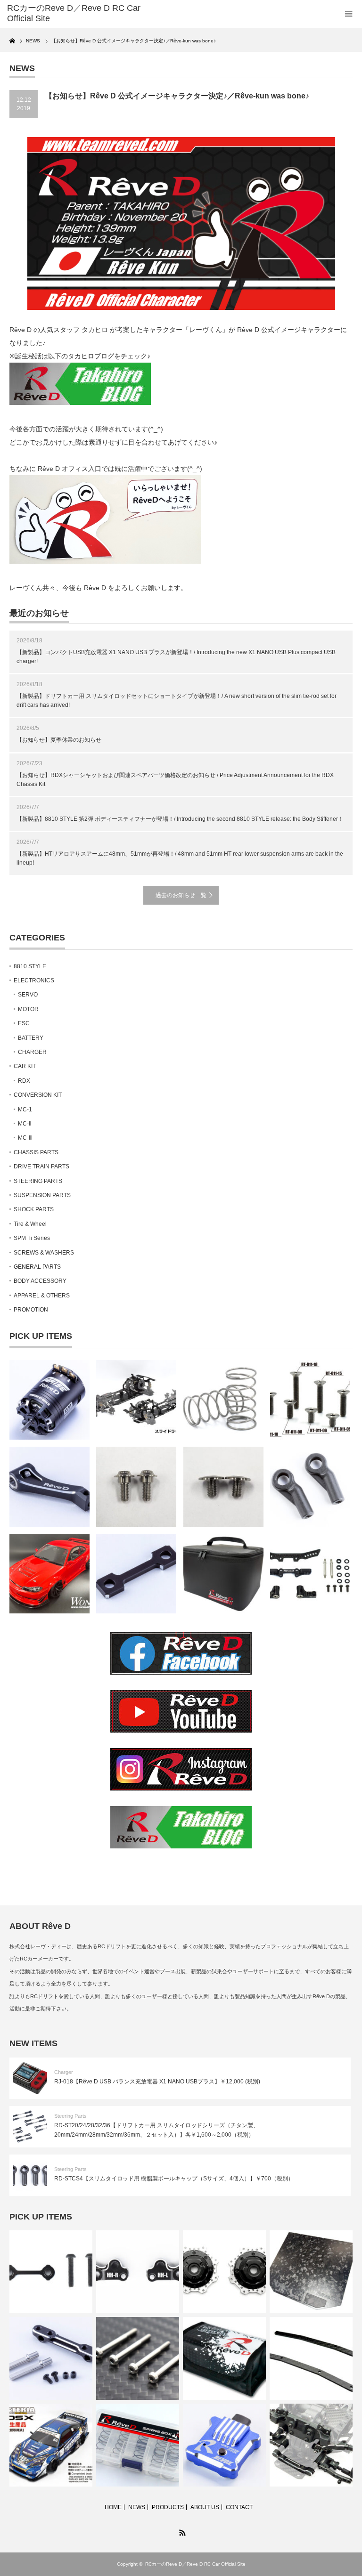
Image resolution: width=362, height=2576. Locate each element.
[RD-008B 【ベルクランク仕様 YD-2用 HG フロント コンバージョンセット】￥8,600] (310, 1574)
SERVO (28, 995)
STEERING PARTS (38, 1181)
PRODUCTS (168, 2507)
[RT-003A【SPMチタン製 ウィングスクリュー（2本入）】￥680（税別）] (223, 1487)
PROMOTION (31, 1310)
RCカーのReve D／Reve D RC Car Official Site (195, 2564)
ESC (24, 1023)
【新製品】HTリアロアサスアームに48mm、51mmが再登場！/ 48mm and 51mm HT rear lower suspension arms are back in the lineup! (180, 858)
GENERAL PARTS (37, 1267)
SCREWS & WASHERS (44, 1253)
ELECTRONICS (34, 980)
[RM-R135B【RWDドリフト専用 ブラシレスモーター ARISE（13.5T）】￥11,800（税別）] (49, 1400)
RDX (24, 1081)
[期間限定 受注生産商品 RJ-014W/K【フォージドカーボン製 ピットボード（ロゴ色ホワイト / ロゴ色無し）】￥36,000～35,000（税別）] (311, 2272)
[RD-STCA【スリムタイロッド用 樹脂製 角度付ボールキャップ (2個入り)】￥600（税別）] (310, 1487)
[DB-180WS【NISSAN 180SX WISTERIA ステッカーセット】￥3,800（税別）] (51, 2445)
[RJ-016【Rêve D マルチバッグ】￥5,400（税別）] (223, 1574)
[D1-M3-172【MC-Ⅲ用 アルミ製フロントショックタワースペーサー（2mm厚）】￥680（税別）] (136, 1574)
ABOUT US (205, 2507)
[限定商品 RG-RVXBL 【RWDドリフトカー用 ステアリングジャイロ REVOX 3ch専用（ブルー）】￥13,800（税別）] (224, 2445)
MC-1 (25, 1110)
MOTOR (28, 1009)
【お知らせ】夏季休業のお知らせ (59, 740)
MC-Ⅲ (25, 1138)
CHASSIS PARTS (36, 1152)
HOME (113, 2507)
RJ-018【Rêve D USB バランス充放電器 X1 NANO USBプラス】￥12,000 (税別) (157, 2082)
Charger (64, 2072)
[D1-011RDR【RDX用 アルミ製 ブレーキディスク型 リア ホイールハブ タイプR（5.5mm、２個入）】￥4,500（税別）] (224, 2272)
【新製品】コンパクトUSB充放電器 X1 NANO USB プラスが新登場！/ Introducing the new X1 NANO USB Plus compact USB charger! (176, 657)
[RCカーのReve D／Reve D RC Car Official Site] (79, 13)
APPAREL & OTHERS (42, 1296)
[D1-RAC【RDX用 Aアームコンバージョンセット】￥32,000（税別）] (311, 2445)
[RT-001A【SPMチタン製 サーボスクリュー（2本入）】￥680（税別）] (136, 1487)
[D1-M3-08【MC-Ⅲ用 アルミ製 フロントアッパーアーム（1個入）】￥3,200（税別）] (49, 1487)
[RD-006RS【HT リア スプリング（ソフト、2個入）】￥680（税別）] (223, 1400)
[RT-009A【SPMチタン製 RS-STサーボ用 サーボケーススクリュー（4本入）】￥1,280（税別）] (138, 2358)
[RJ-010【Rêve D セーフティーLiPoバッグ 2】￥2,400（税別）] (224, 2358)
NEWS (137, 2507)
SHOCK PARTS (34, 1209)
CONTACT (239, 2507)
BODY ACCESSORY (40, 1281)
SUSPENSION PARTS (42, 1195)
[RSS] (181, 2531)
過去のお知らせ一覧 (181, 895)
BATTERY (31, 1038)
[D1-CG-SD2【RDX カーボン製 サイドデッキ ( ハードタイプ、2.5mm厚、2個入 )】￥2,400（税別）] (311, 2358)
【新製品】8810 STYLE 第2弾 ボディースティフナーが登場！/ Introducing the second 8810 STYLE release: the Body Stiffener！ (180, 819)
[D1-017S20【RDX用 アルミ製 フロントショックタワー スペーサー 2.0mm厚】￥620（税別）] (51, 2272)
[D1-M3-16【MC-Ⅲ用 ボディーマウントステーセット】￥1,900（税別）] (51, 2358)
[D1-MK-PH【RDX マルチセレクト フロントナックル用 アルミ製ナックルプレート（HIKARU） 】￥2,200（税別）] (138, 2272)
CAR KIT (25, 1066)
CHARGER (32, 1052)
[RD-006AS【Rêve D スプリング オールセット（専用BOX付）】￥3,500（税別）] (138, 2445)
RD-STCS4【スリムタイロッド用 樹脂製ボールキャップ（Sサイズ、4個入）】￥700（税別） (174, 2179)
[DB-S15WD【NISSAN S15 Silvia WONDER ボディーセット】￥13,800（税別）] (49, 1574)
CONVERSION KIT (38, 1095)
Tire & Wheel (30, 1224)
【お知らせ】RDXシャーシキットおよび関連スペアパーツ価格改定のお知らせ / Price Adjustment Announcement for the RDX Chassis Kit (175, 780)
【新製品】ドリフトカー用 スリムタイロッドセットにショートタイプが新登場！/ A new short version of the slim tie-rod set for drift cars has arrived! (177, 701)
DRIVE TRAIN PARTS (41, 1166)
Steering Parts (70, 2116)
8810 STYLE (30, 966)
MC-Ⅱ (25, 1124)
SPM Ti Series (32, 1238)
